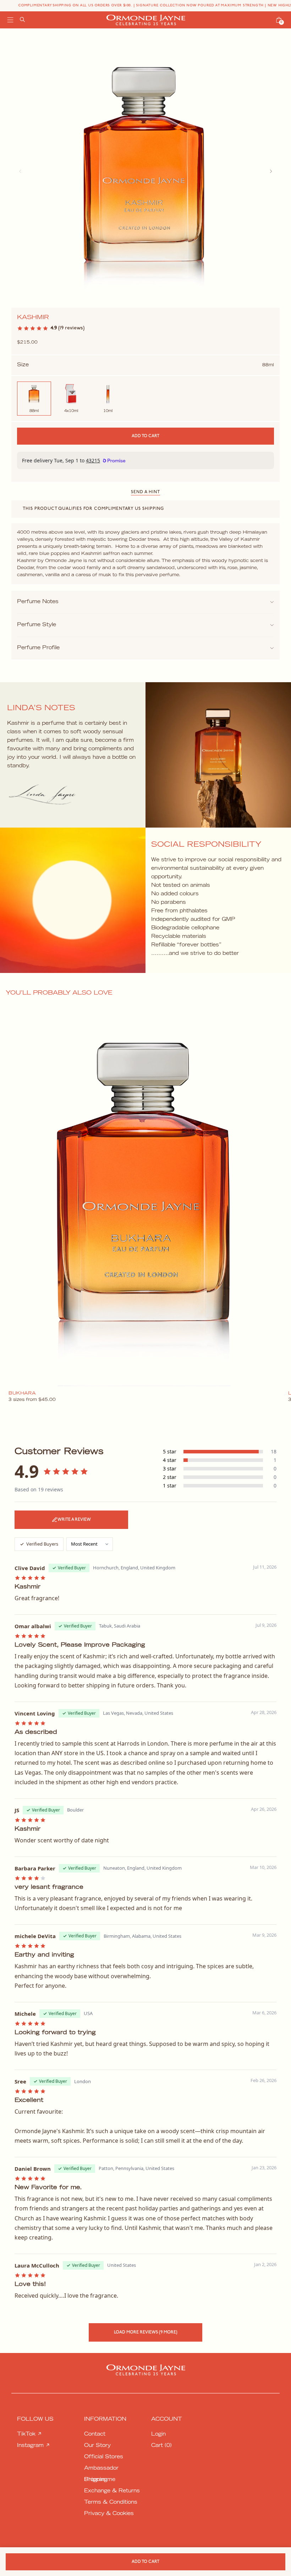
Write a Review (74, 1520)
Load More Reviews (146, 2332)
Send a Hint (145, 492)
